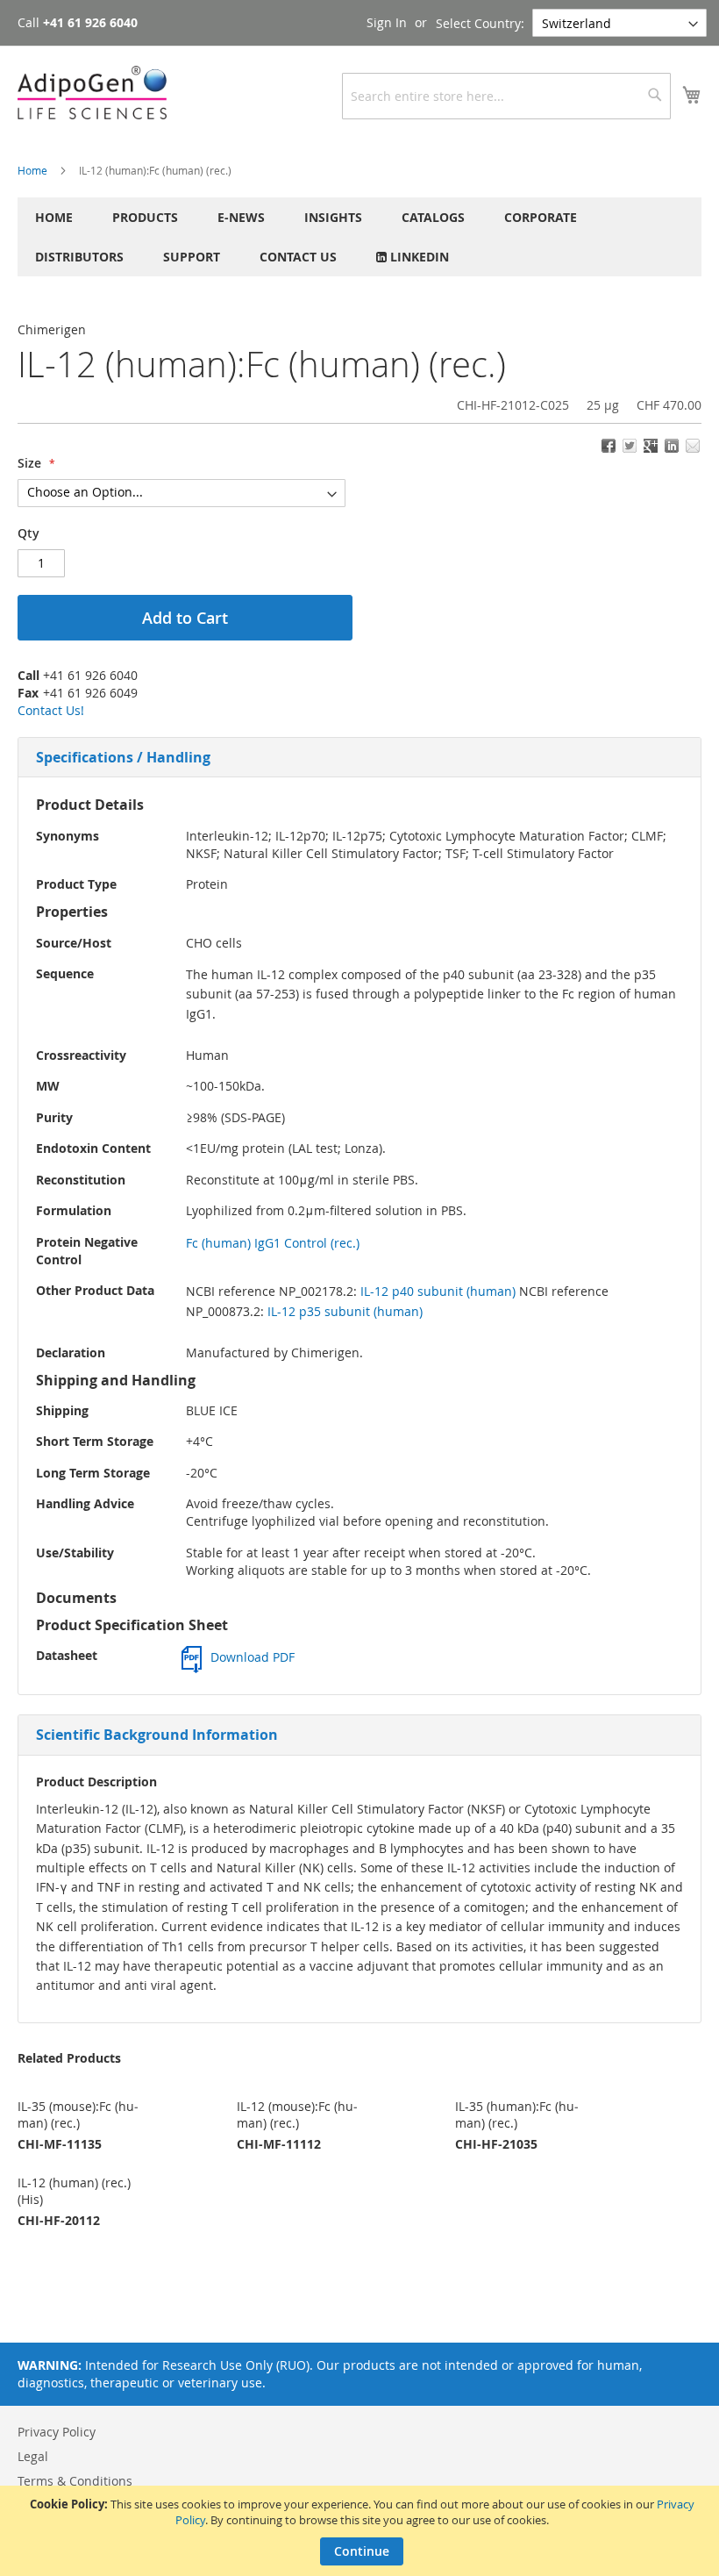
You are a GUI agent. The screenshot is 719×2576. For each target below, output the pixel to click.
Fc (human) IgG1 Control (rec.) (273, 1243)
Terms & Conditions (75, 2481)
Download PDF (253, 1657)
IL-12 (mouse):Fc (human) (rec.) (297, 2114)
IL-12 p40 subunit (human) (438, 1291)
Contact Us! (51, 710)
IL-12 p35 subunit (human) (345, 1311)
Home (32, 170)
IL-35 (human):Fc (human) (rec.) (517, 2114)
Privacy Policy (57, 2432)
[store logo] (92, 93)
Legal (33, 2456)
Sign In (387, 22)
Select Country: (480, 23)
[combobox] (506, 96)
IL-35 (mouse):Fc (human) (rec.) (78, 2114)
